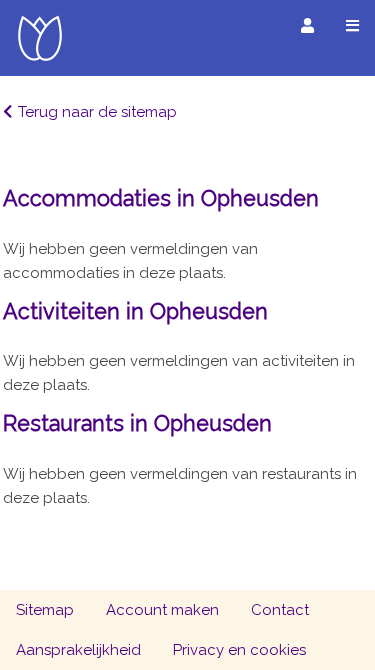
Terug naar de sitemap (97, 112)
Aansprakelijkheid (78, 650)
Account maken (162, 610)
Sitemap (45, 610)
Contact (280, 610)
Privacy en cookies (239, 650)
